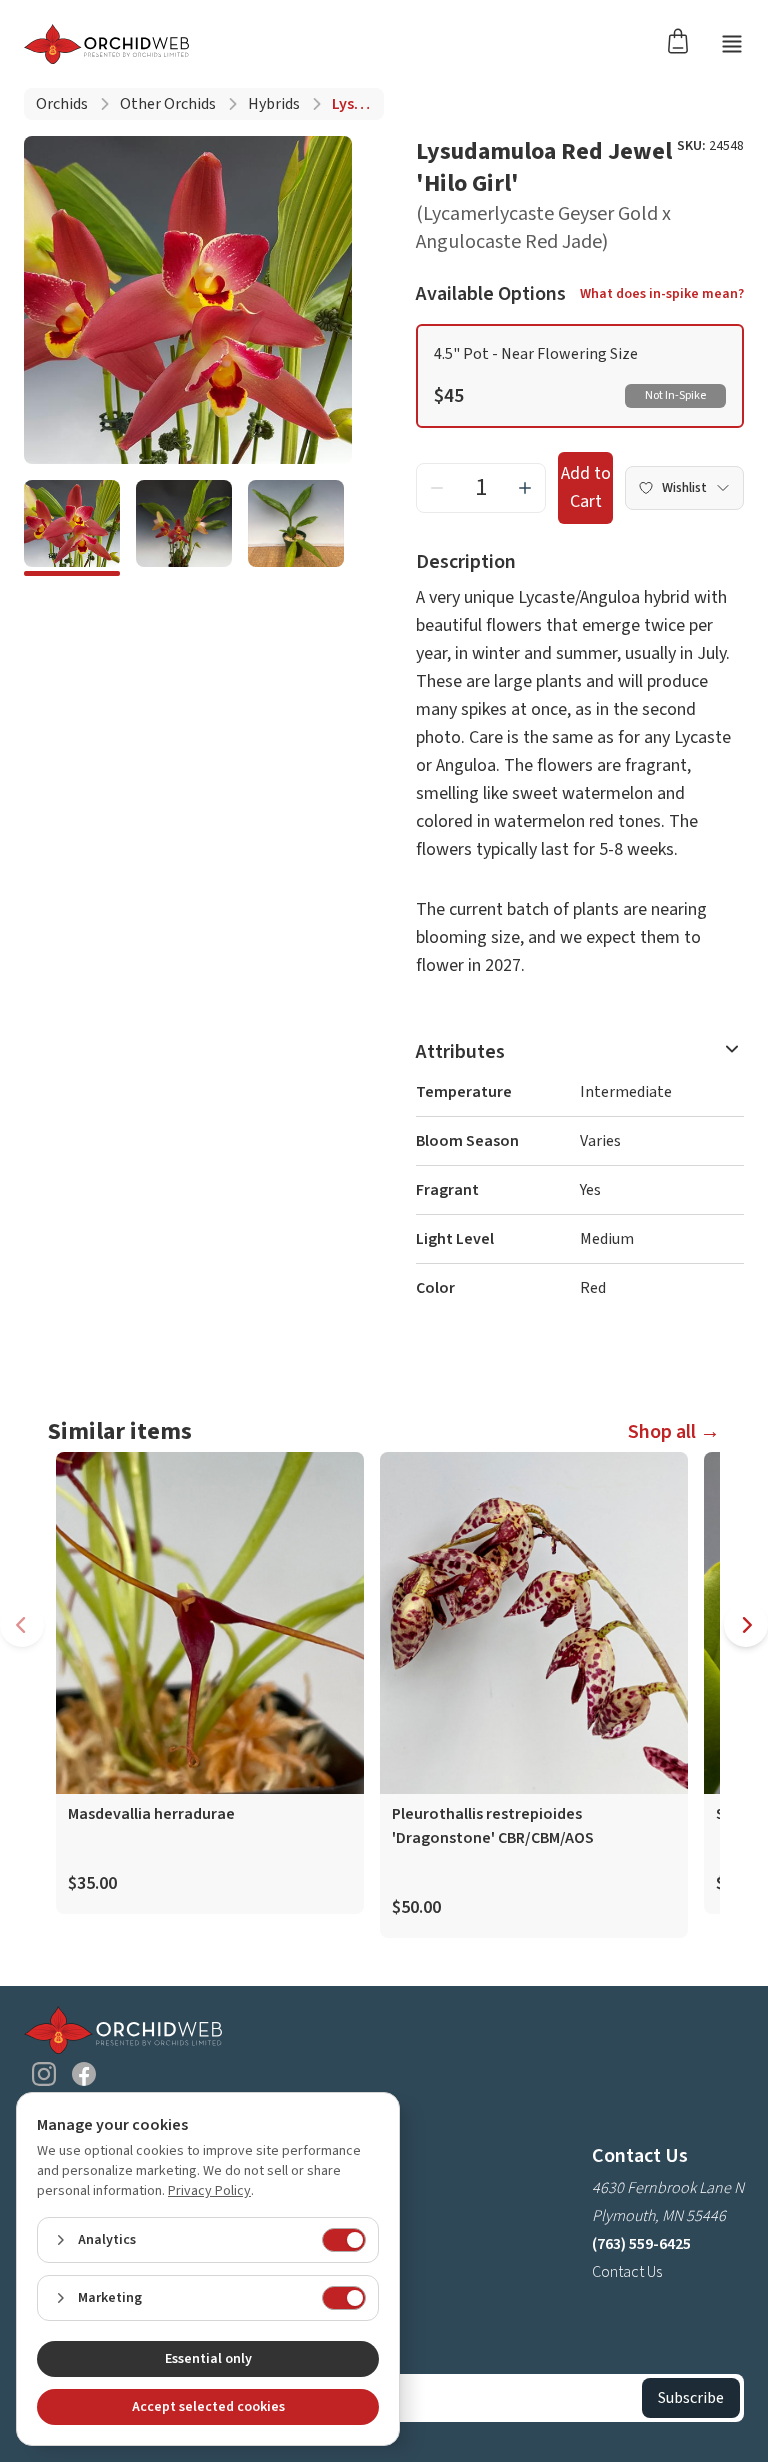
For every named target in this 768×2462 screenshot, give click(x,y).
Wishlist (684, 488)
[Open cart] (684, 40)
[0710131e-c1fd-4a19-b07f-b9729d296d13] (72, 528)
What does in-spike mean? (662, 294)
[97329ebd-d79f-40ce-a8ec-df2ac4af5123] (296, 528)
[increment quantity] (525, 488)
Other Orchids (168, 104)
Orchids (62, 104)
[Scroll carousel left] (22, 1625)
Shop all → (674, 1432)
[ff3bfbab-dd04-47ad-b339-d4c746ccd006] (184, 528)
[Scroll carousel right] (746, 1625)
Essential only (208, 2359)
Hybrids (274, 104)
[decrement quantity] (437, 488)
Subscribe (691, 2398)
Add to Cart (586, 487)
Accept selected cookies (208, 2407)
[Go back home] (106, 44)
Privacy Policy (209, 2191)
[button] (580, 376)
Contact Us (627, 2272)
